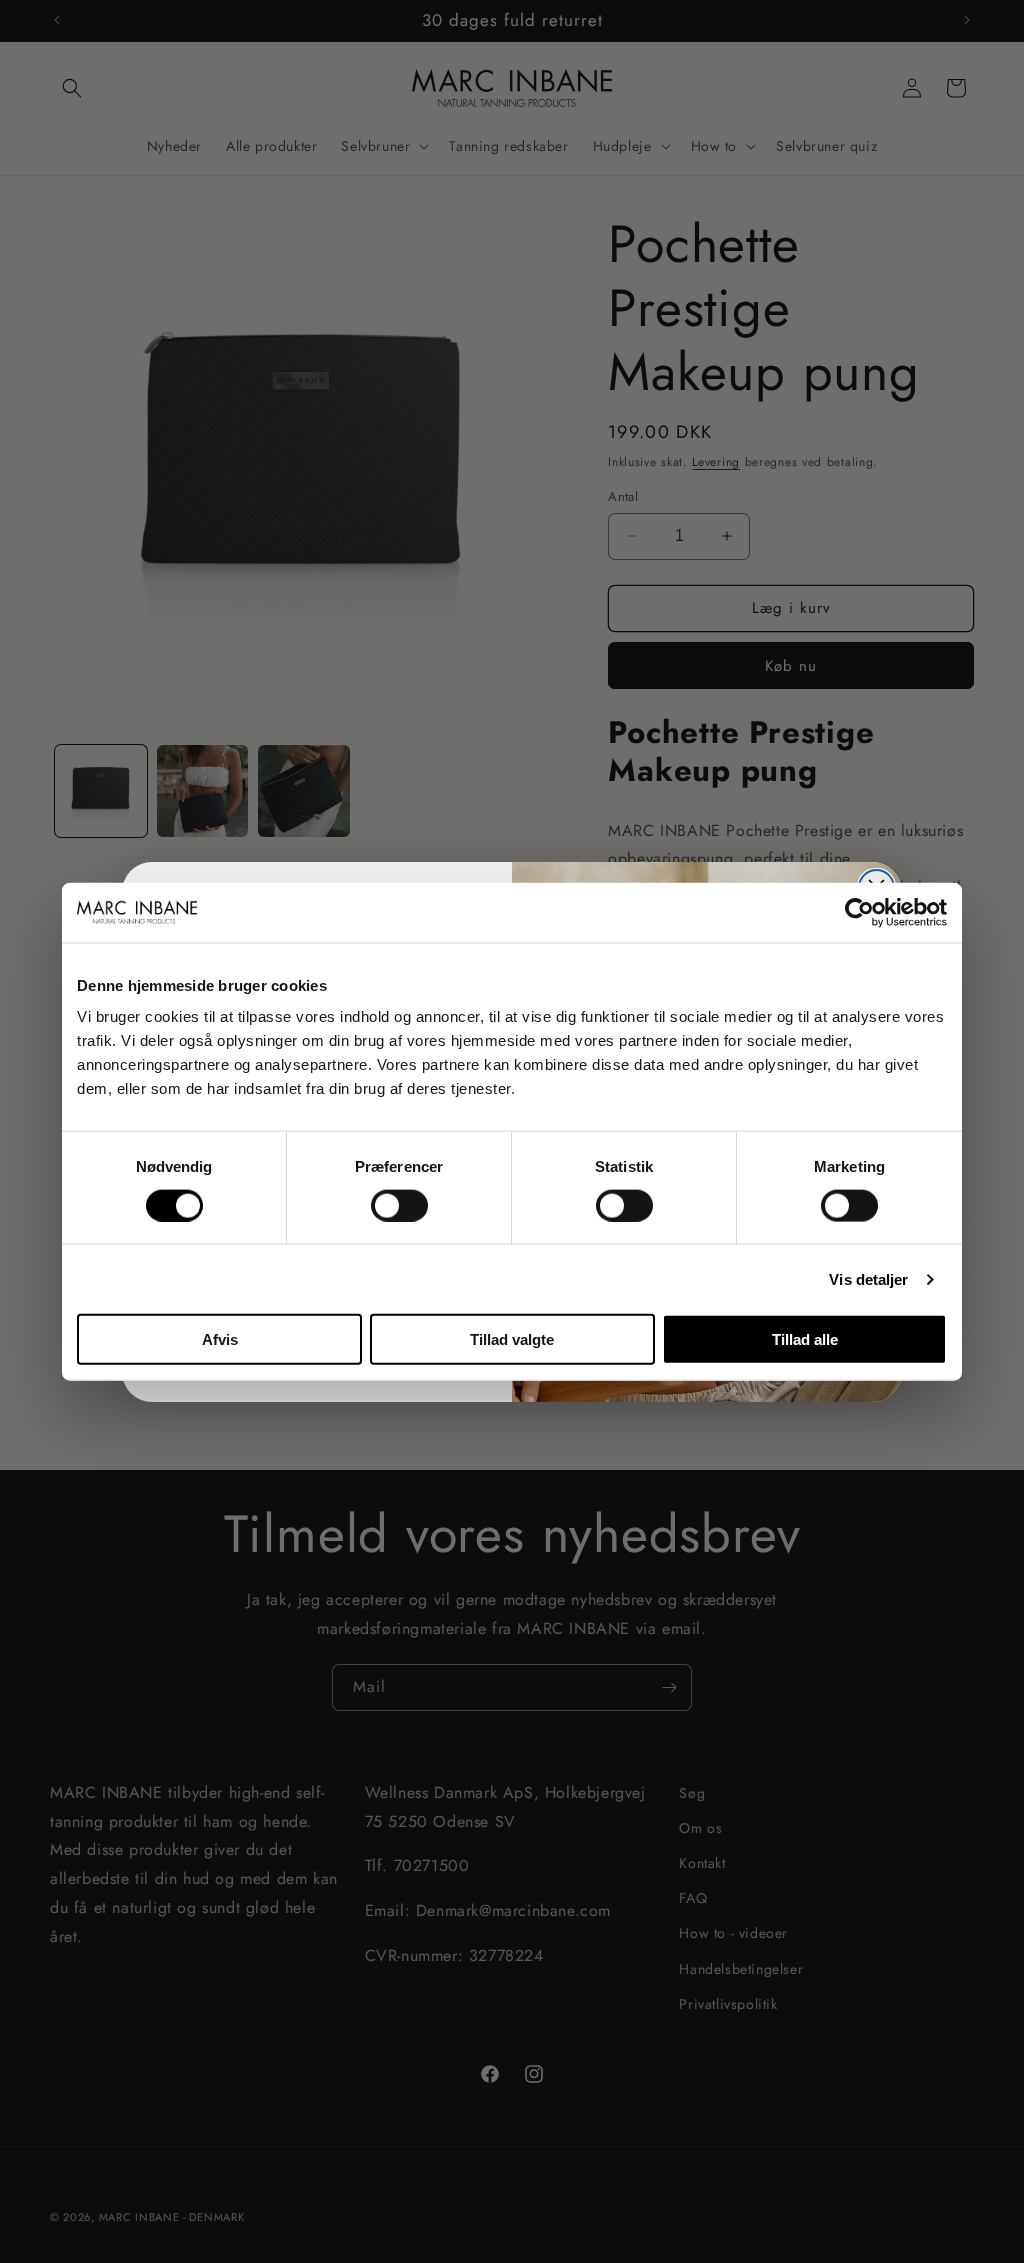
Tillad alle (805, 1339)
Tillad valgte (512, 1339)
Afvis (220, 1339)
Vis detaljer (868, 1278)
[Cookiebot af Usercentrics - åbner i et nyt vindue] (859, 912)
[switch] (399, 1205)
